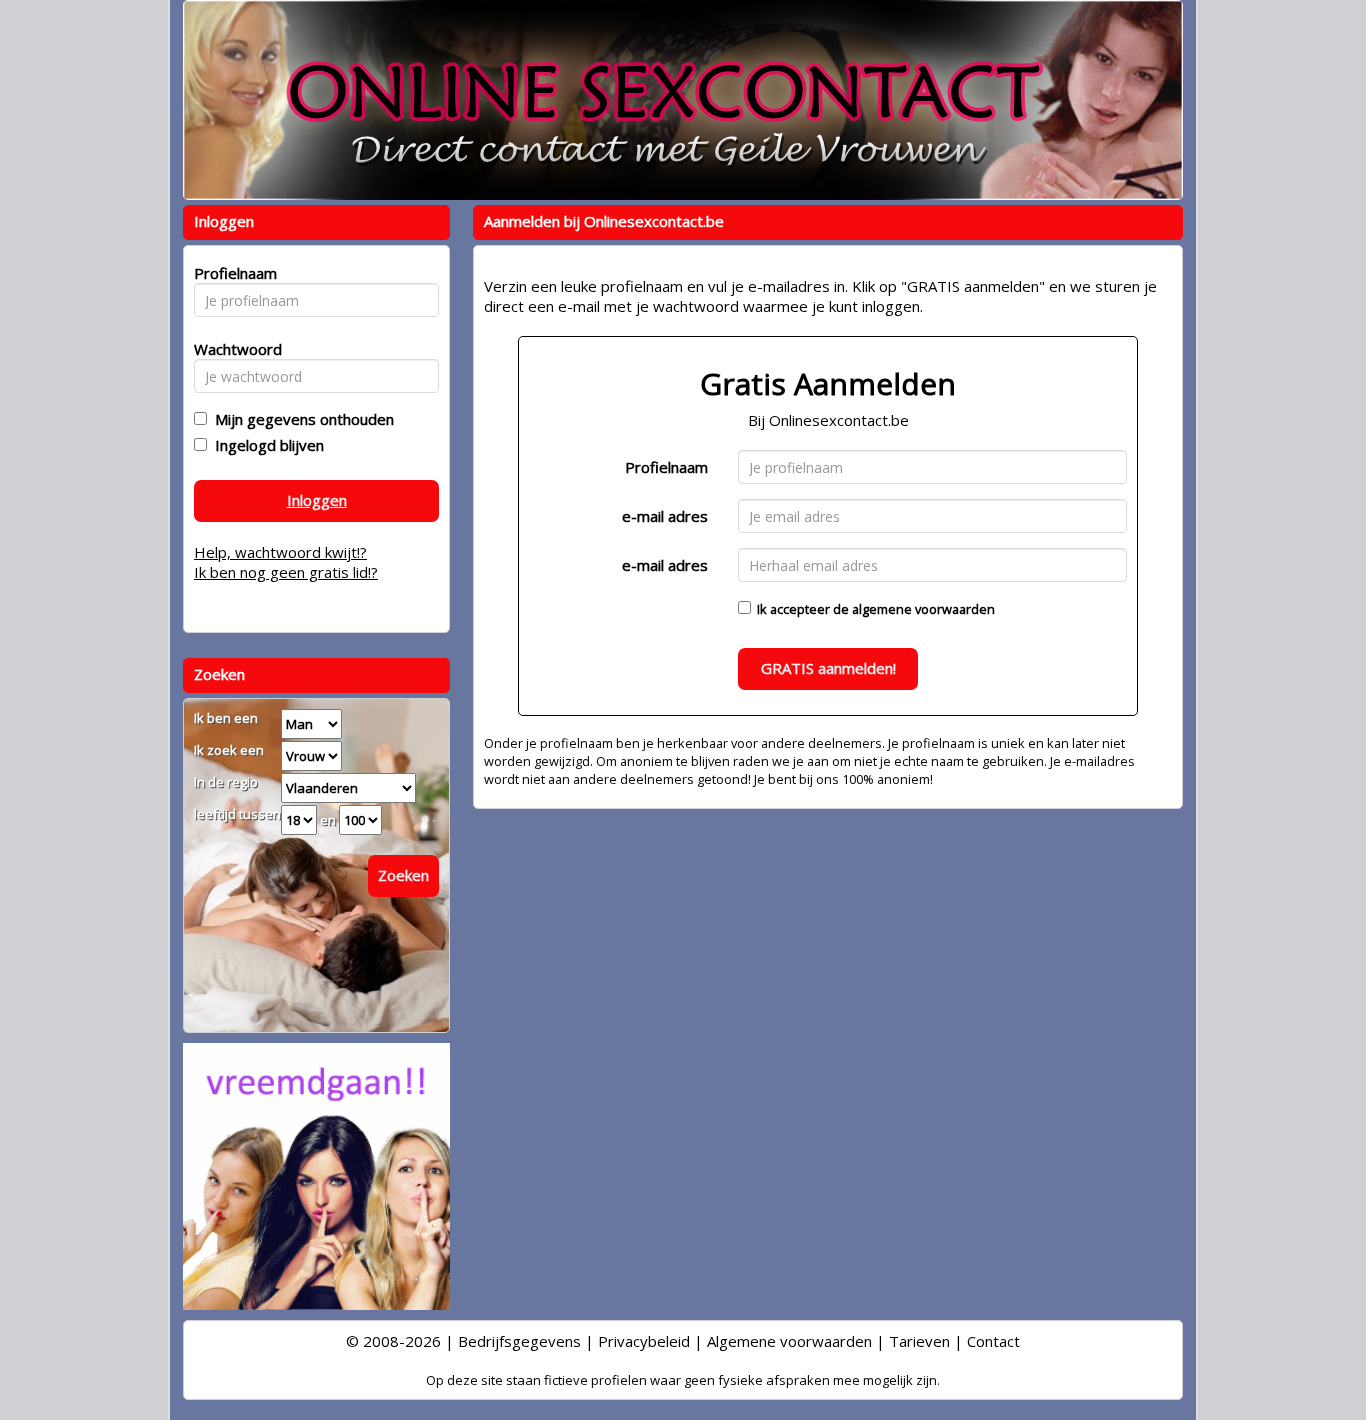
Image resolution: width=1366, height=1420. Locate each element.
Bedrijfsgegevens (519, 1341)
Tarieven (919, 1341)
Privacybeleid (644, 1341)
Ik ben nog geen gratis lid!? (286, 572)
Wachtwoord (232, 349)
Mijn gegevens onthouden (300, 419)
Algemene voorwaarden (789, 1341)
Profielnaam (666, 467)
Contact (993, 1341)
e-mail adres (665, 516)
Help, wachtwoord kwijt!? (280, 552)
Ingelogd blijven (265, 445)
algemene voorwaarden (923, 609)
